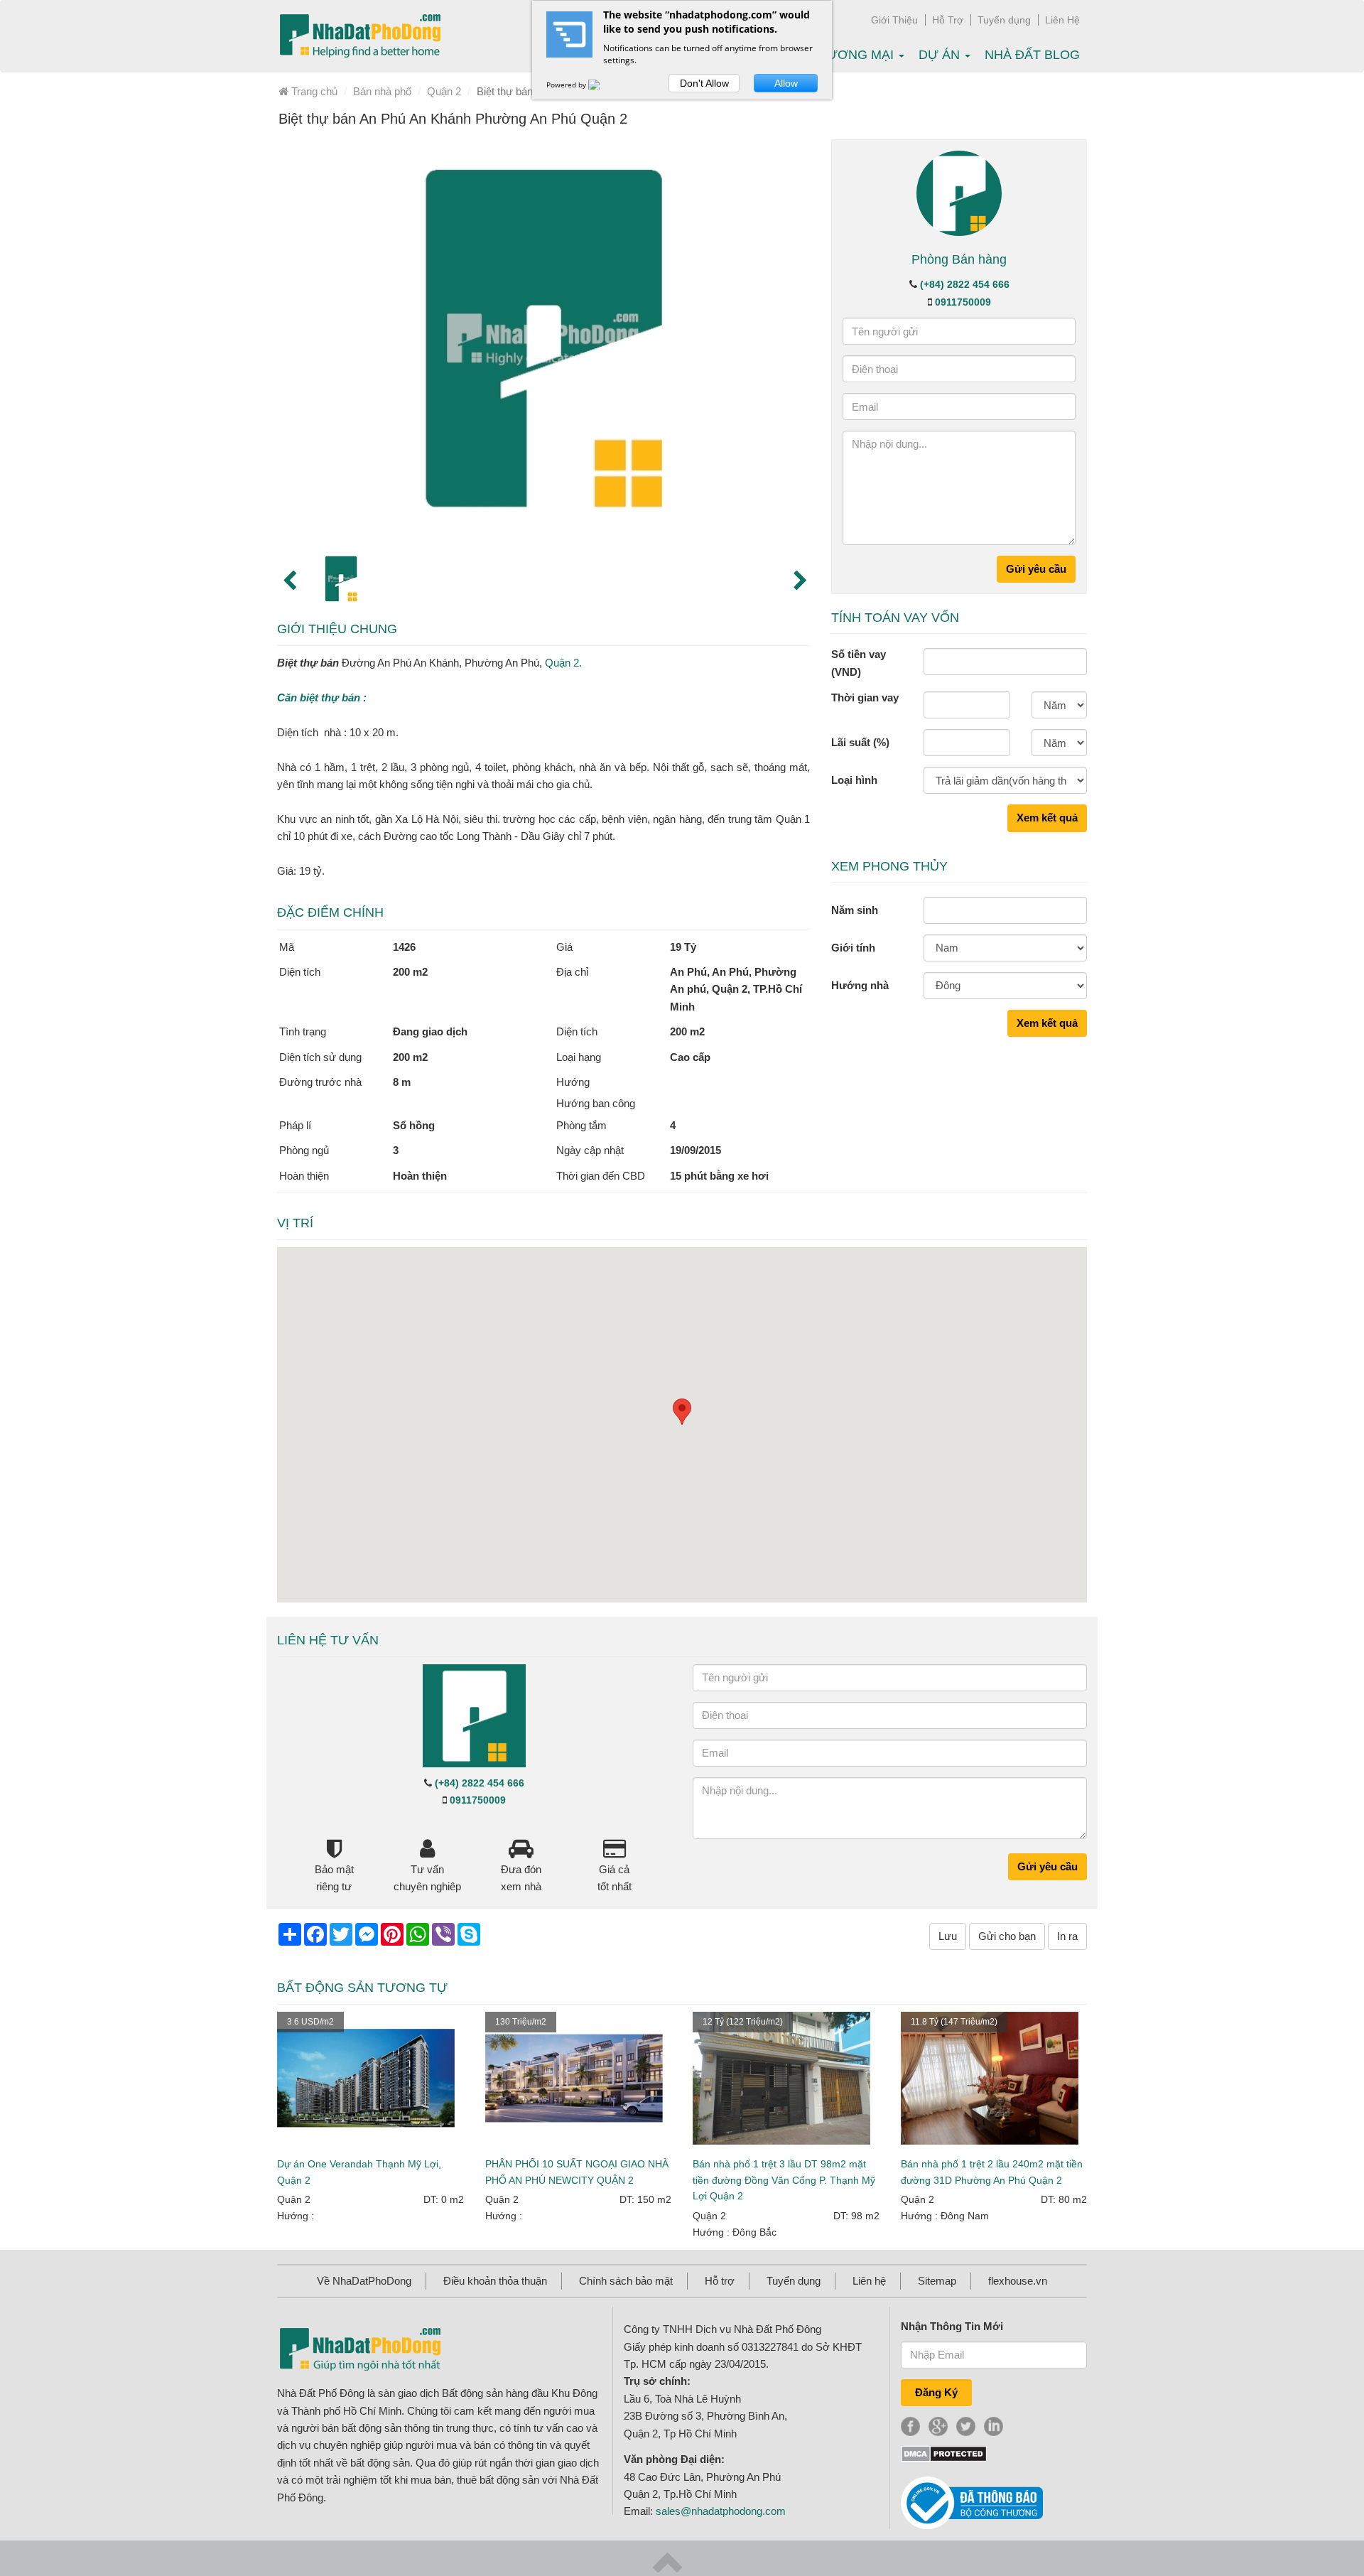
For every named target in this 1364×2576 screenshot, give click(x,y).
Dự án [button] (941, 55)
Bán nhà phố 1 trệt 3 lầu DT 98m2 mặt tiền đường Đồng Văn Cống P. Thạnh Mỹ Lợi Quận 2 (784, 2180)
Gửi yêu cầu (1036, 569)
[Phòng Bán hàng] (959, 192)
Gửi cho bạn (1007, 1936)
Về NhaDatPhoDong (364, 2281)
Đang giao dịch (430, 1031)
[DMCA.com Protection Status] (944, 2453)
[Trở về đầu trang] (667, 2561)
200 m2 (410, 972)
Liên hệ (869, 2281)
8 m (402, 1082)
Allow (786, 83)
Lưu (948, 1936)
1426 (404, 947)
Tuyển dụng (1004, 20)
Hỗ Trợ (948, 20)
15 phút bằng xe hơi (719, 1176)
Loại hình (854, 780)
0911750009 (963, 302)
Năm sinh (855, 910)
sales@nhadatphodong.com (721, 2511)
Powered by (567, 85)
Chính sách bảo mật (626, 2281)
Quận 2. (563, 663)
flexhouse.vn (1018, 2281)
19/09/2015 (695, 1150)
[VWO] (602, 85)
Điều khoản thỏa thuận (495, 2281)
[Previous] (288, 579)
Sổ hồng (414, 1125)
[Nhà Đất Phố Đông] (360, 36)
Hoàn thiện (420, 1176)
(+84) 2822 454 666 (965, 284)
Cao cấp (690, 1057)
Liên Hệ (1062, 20)
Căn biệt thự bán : (322, 697)
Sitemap (937, 2281)
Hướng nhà (860, 985)
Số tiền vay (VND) (859, 663)
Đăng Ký (936, 2392)
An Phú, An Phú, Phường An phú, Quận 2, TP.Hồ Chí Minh (736, 989)
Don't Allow (704, 83)
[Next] (799, 579)
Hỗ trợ (720, 2281)
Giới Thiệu (894, 20)
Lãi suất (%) (860, 742)
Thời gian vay (865, 697)
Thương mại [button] (854, 55)
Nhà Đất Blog (1032, 55)
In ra (1067, 1936)
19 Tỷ (683, 947)
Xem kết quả (1047, 818)
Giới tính (853, 948)
